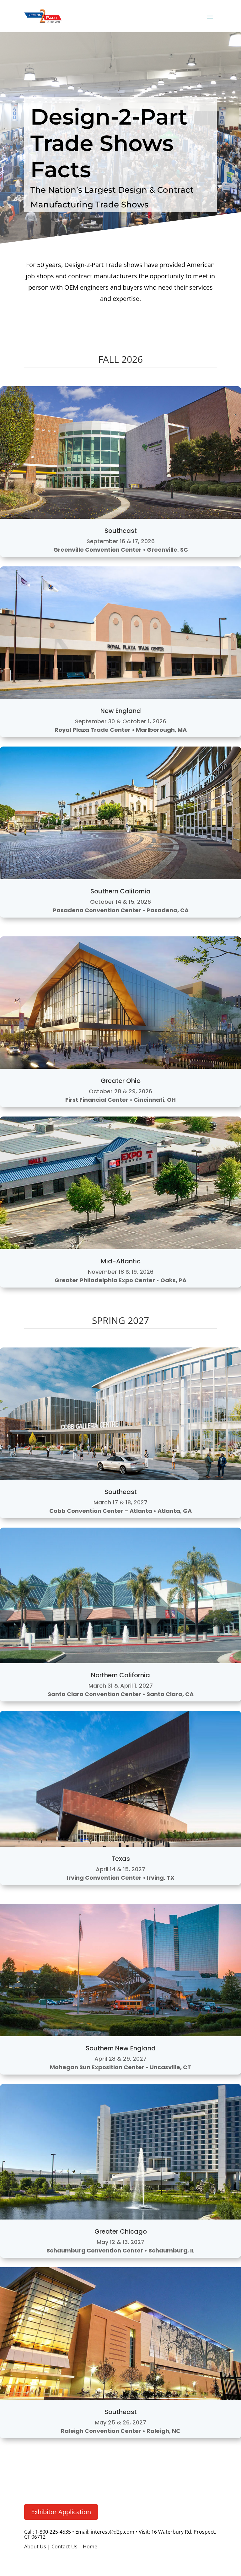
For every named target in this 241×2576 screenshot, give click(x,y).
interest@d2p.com (112, 2532)
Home (90, 2547)
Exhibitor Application (61, 2512)
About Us (35, 2547)
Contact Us (64, 2547)
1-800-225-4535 (53, 2532)
